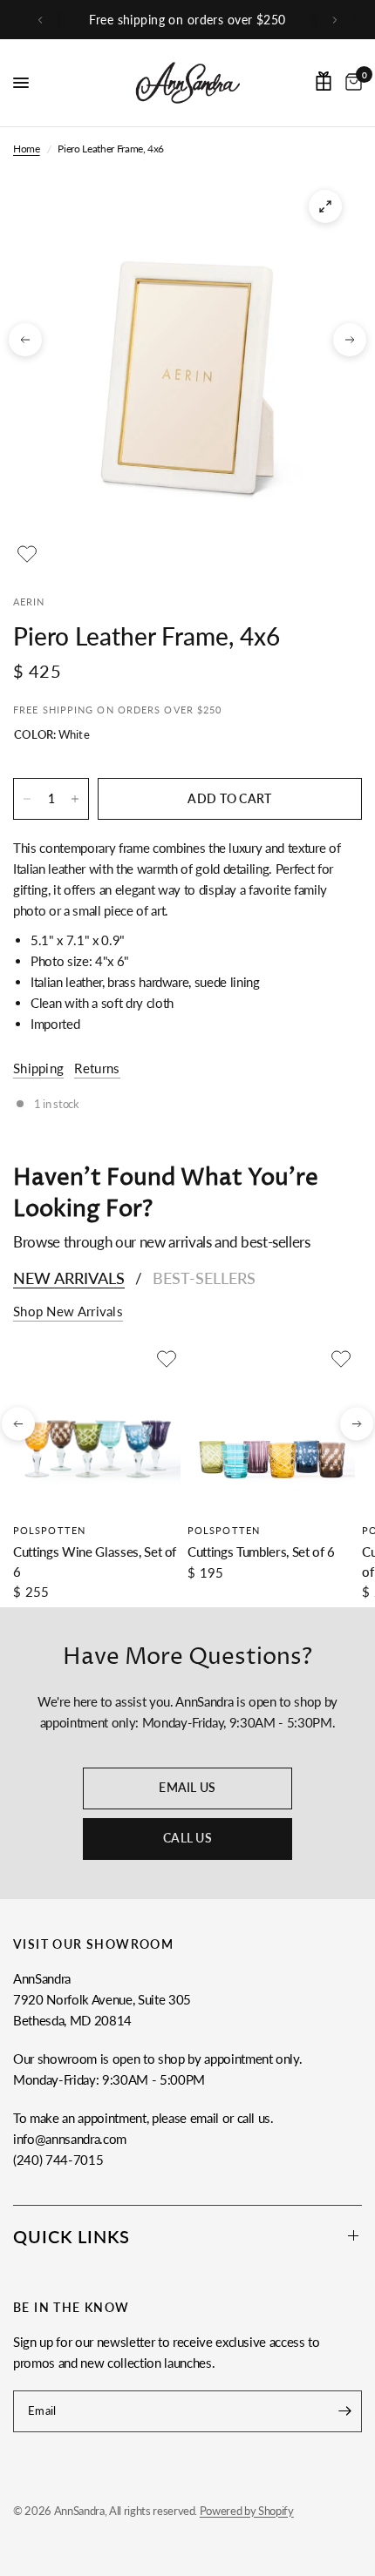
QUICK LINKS (72, 2236)
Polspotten (49, 1530)
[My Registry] (324, 81)
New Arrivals (69, 1278)
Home (27, 149)
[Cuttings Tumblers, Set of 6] (271, 1429)
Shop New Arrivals (68, 1312)
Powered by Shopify (247, 2511)
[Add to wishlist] (27, 554)
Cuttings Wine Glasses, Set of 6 (95, 1562)
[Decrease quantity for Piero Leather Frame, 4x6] (27, 799)
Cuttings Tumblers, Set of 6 (261, 1552)
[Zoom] (325, 206)
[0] (351, 83)
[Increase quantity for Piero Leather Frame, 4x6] (75, 799)
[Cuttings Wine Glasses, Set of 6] (97, 1429)
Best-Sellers (204, 1278)
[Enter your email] (344, 2411)
